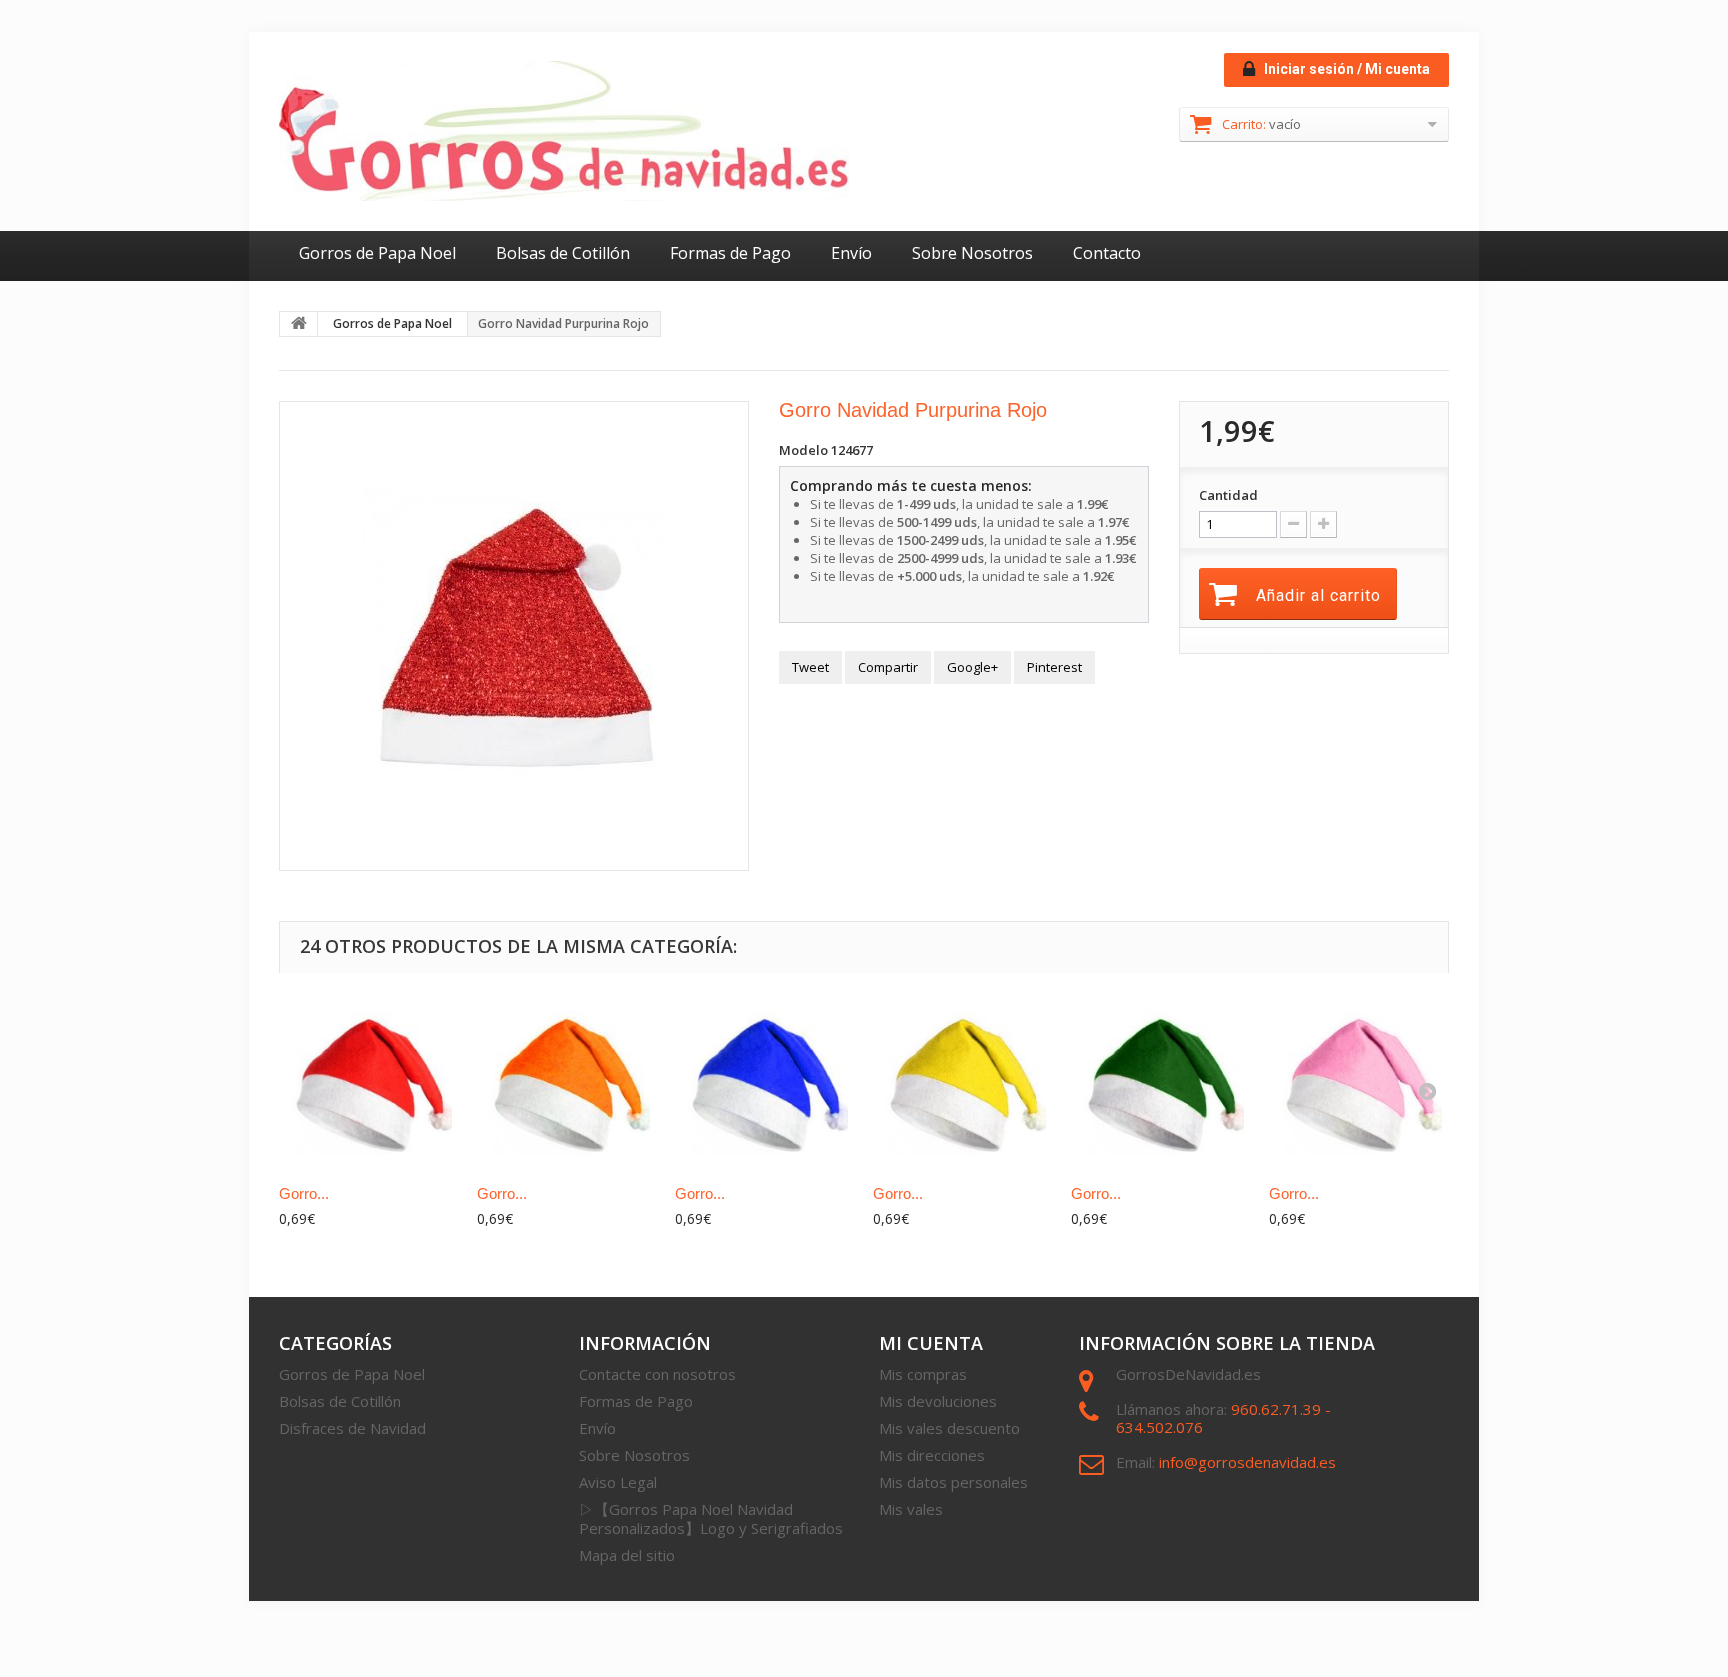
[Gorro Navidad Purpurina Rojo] (514, 636)
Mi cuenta (931, 1343)
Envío (851, 253)
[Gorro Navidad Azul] (764, 1082)
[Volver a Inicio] (299, 324)
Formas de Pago (730, 253)
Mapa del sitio (627, 1555)
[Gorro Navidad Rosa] (1358, 1082)
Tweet (810, 667)
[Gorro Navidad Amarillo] (962, 1082)
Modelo (803, 450)
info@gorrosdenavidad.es (1247, 1462)
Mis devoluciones (938, 1401)
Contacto (1107, 253)
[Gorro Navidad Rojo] (368, 1082)
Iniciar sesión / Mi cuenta (1345, 69)
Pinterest (1054, 667)
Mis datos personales (953, 1482)
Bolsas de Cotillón (563, 253)
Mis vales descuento (949, 1428)
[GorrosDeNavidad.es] (564, 131)
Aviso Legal (618, 1482)
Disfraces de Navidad (352, 1428)
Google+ (972, 667)
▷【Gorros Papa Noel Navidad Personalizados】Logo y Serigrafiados (711, 1518)
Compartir (888, 667)
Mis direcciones (932, 1455)
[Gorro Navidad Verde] (1160, 1082)
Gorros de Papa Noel (377, 253)
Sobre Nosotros (972, 253)
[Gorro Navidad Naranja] (566, 1082)
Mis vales (911, 1509)
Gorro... (304, 1193)
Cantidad (1228, 495)
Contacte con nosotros (657, 1374)
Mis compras (923, 1374)
